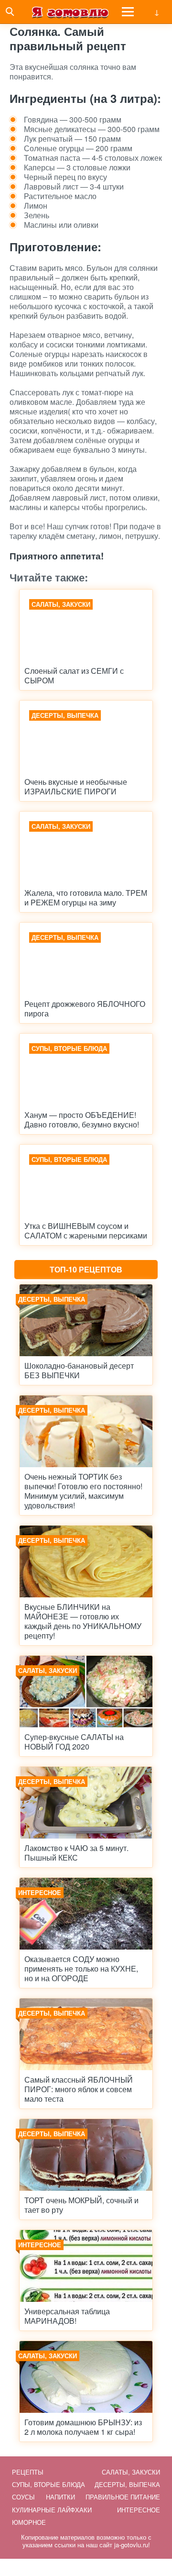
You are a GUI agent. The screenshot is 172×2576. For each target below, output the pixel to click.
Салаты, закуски (131, 2472)
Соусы (23, 2497)
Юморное (29, 2522)
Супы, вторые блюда (48, 2484)
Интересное (139, 2510)
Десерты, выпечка (127, 2484)
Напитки (60, 2497)
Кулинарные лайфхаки (52, 2510)
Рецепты (28, 2472)
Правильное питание (123, 2497)
